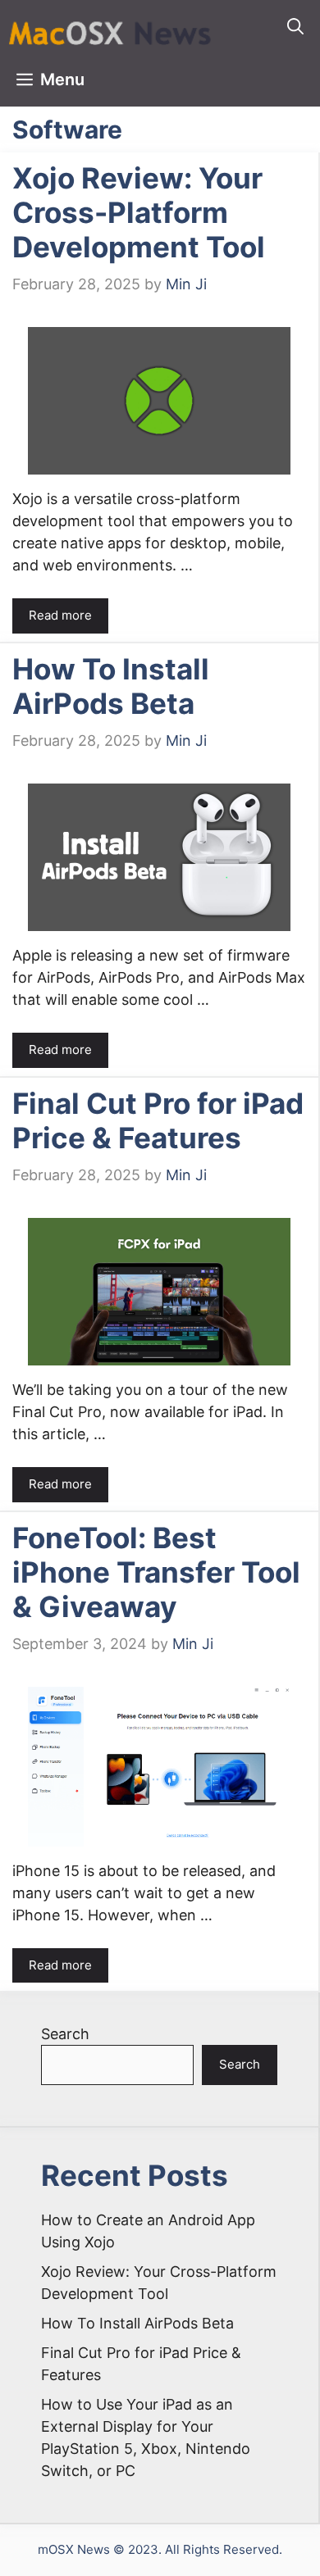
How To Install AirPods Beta (111, 686)
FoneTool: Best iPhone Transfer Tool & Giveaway (156, 1572)
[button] (295, 27)
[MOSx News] (111, 27)
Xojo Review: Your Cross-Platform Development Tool (139, 212)
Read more (60, 615)
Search (65, 2034)
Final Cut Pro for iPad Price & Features (158, 1120)
